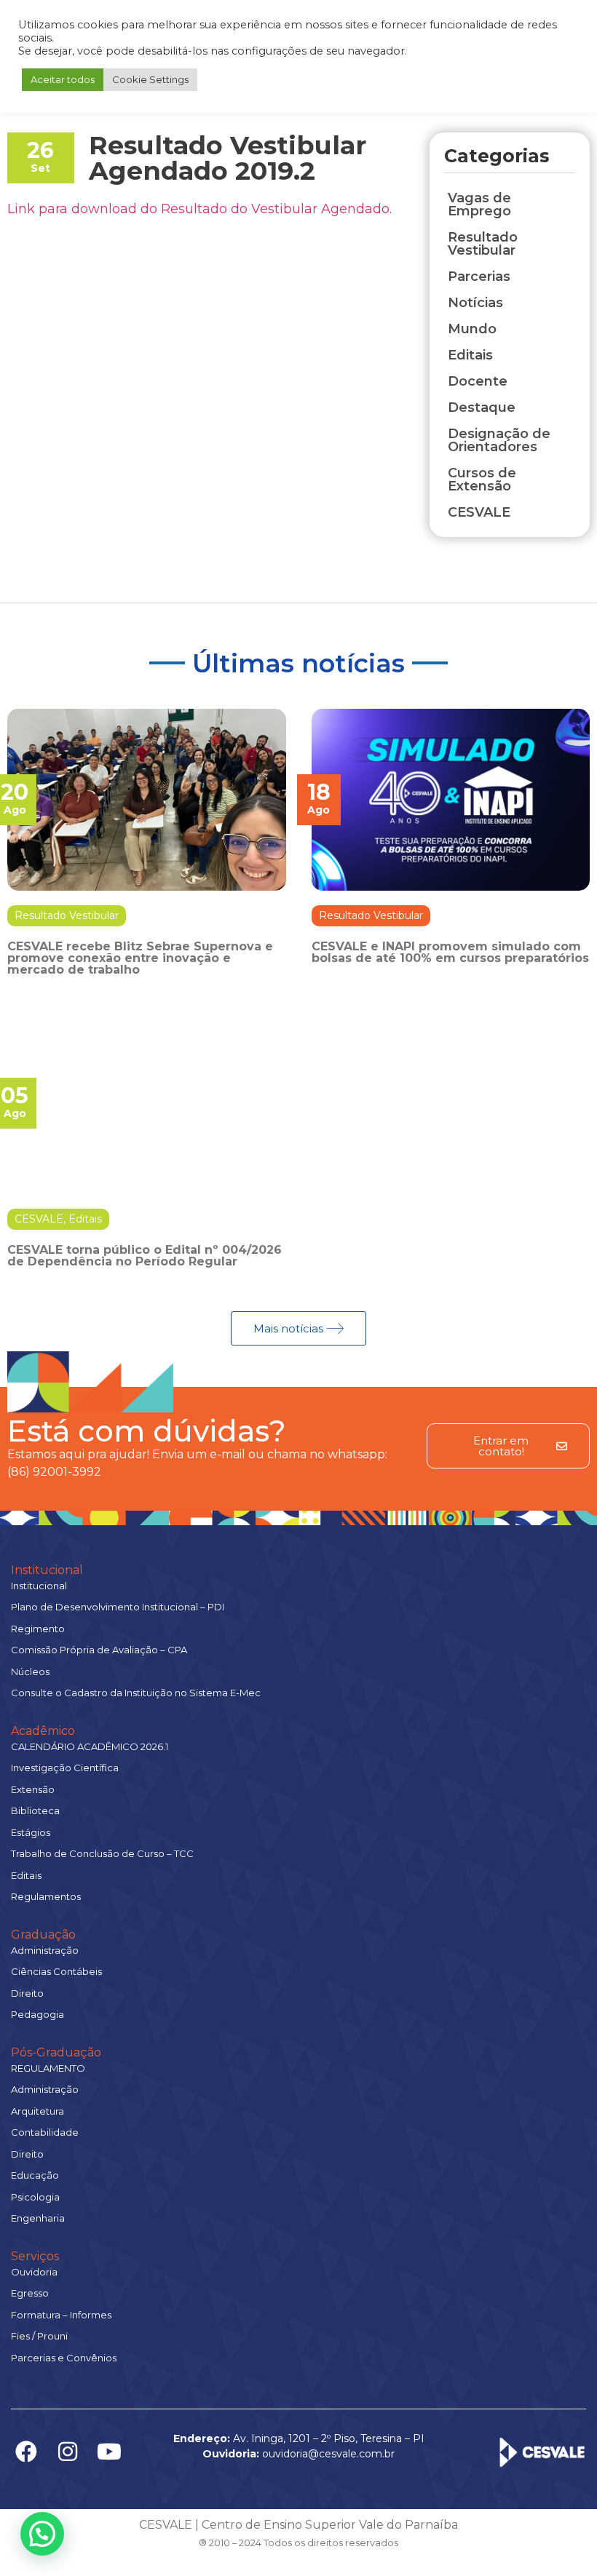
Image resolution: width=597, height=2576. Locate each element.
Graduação (43, 1935)
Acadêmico (43, 1731)
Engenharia (38, 2218)
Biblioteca (35, 1810)
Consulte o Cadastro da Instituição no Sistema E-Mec (136, 1693)
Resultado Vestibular (67, 915)
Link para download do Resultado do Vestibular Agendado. (199, 209)
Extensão (33, 1789)
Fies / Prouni (39, 2336)
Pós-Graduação (56, 2052)
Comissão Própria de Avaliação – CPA (99, 1650)
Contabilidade (45, 2132)
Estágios (31, 1832)
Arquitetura (37, 2111)
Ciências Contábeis (56, 1971)
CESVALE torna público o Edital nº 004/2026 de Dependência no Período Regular (145, 1256)
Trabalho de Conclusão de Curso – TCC (102, 1853)
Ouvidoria (34, 2272)
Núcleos (30, 1671)
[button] (42, 2534)
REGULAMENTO (48, 2068)
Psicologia (35, 2197)
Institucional (47, 1570)
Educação (35, 2175)
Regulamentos (46, 1896)
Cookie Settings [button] (150, 79)
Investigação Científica (65, 1768)
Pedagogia (37, 2014)
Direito (27, 1993)
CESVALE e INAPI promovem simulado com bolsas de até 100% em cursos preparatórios (450, 952)
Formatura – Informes (61, 2315)
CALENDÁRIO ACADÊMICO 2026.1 (90, 1746)
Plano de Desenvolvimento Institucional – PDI (118, 1607)
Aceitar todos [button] (63, 79)
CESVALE (39, 1219)
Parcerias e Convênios (64, 2358)
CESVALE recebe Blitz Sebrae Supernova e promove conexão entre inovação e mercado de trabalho (140, 958)
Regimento (38, 1629)
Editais (85, 1219)
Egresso (30, 2293)
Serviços (35, 2256)
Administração (45, 1950)
